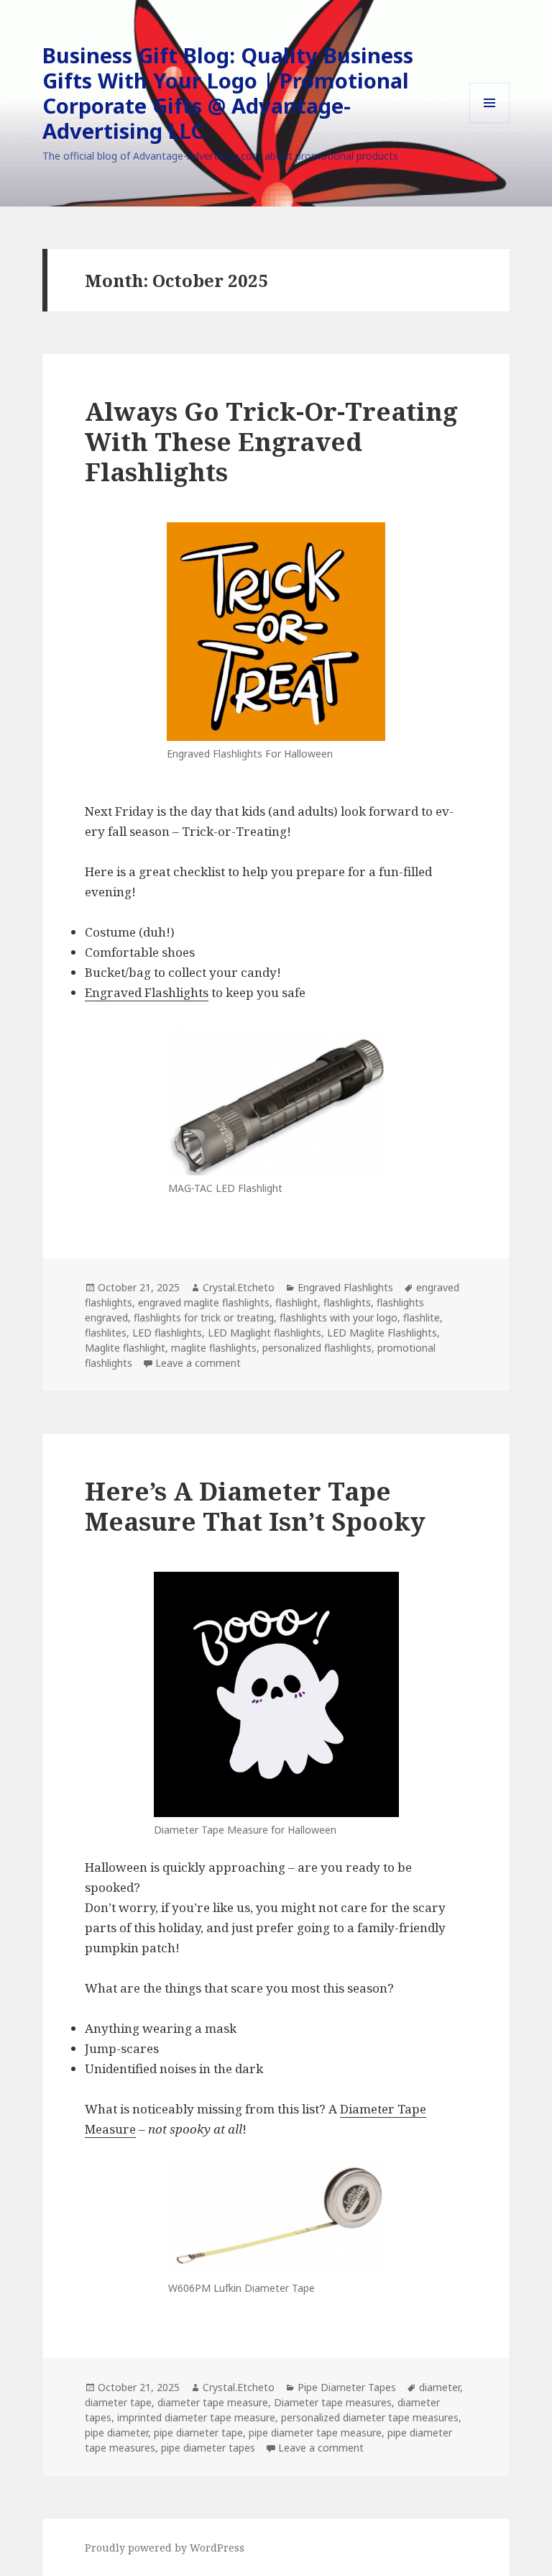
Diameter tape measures (333, 2402)
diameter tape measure (213, 2402)
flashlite (422, 1317)
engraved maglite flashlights (204, 1302)
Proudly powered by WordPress (165, 2548)
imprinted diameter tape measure (196, 2417)
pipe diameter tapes (208, 2448)
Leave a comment (198, 1363)
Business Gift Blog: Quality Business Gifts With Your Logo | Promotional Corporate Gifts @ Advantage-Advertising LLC (228, 93)
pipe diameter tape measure (315, 2432)
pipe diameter (116, 2432)
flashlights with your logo (339, 1317)
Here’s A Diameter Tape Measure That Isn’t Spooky (255, 1506)
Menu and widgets (490, 123)
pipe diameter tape (198, 2432)
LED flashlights (167, 1333)
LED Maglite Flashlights (382, 1333)
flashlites (106, 1333)
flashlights (347, 1302)
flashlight (296, 1302)
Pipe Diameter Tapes (347, 2387)
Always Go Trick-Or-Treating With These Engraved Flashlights (271, 441)
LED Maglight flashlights (264, 1333)
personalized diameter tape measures (370, 2417)
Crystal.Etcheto (239, 1287)
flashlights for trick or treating (204, 1317)
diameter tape (118, 2402)
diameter (440, 2387)
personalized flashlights (317, 1348)
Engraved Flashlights (147, 992)
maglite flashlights (214, 1348)
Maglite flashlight (125, 1348)
